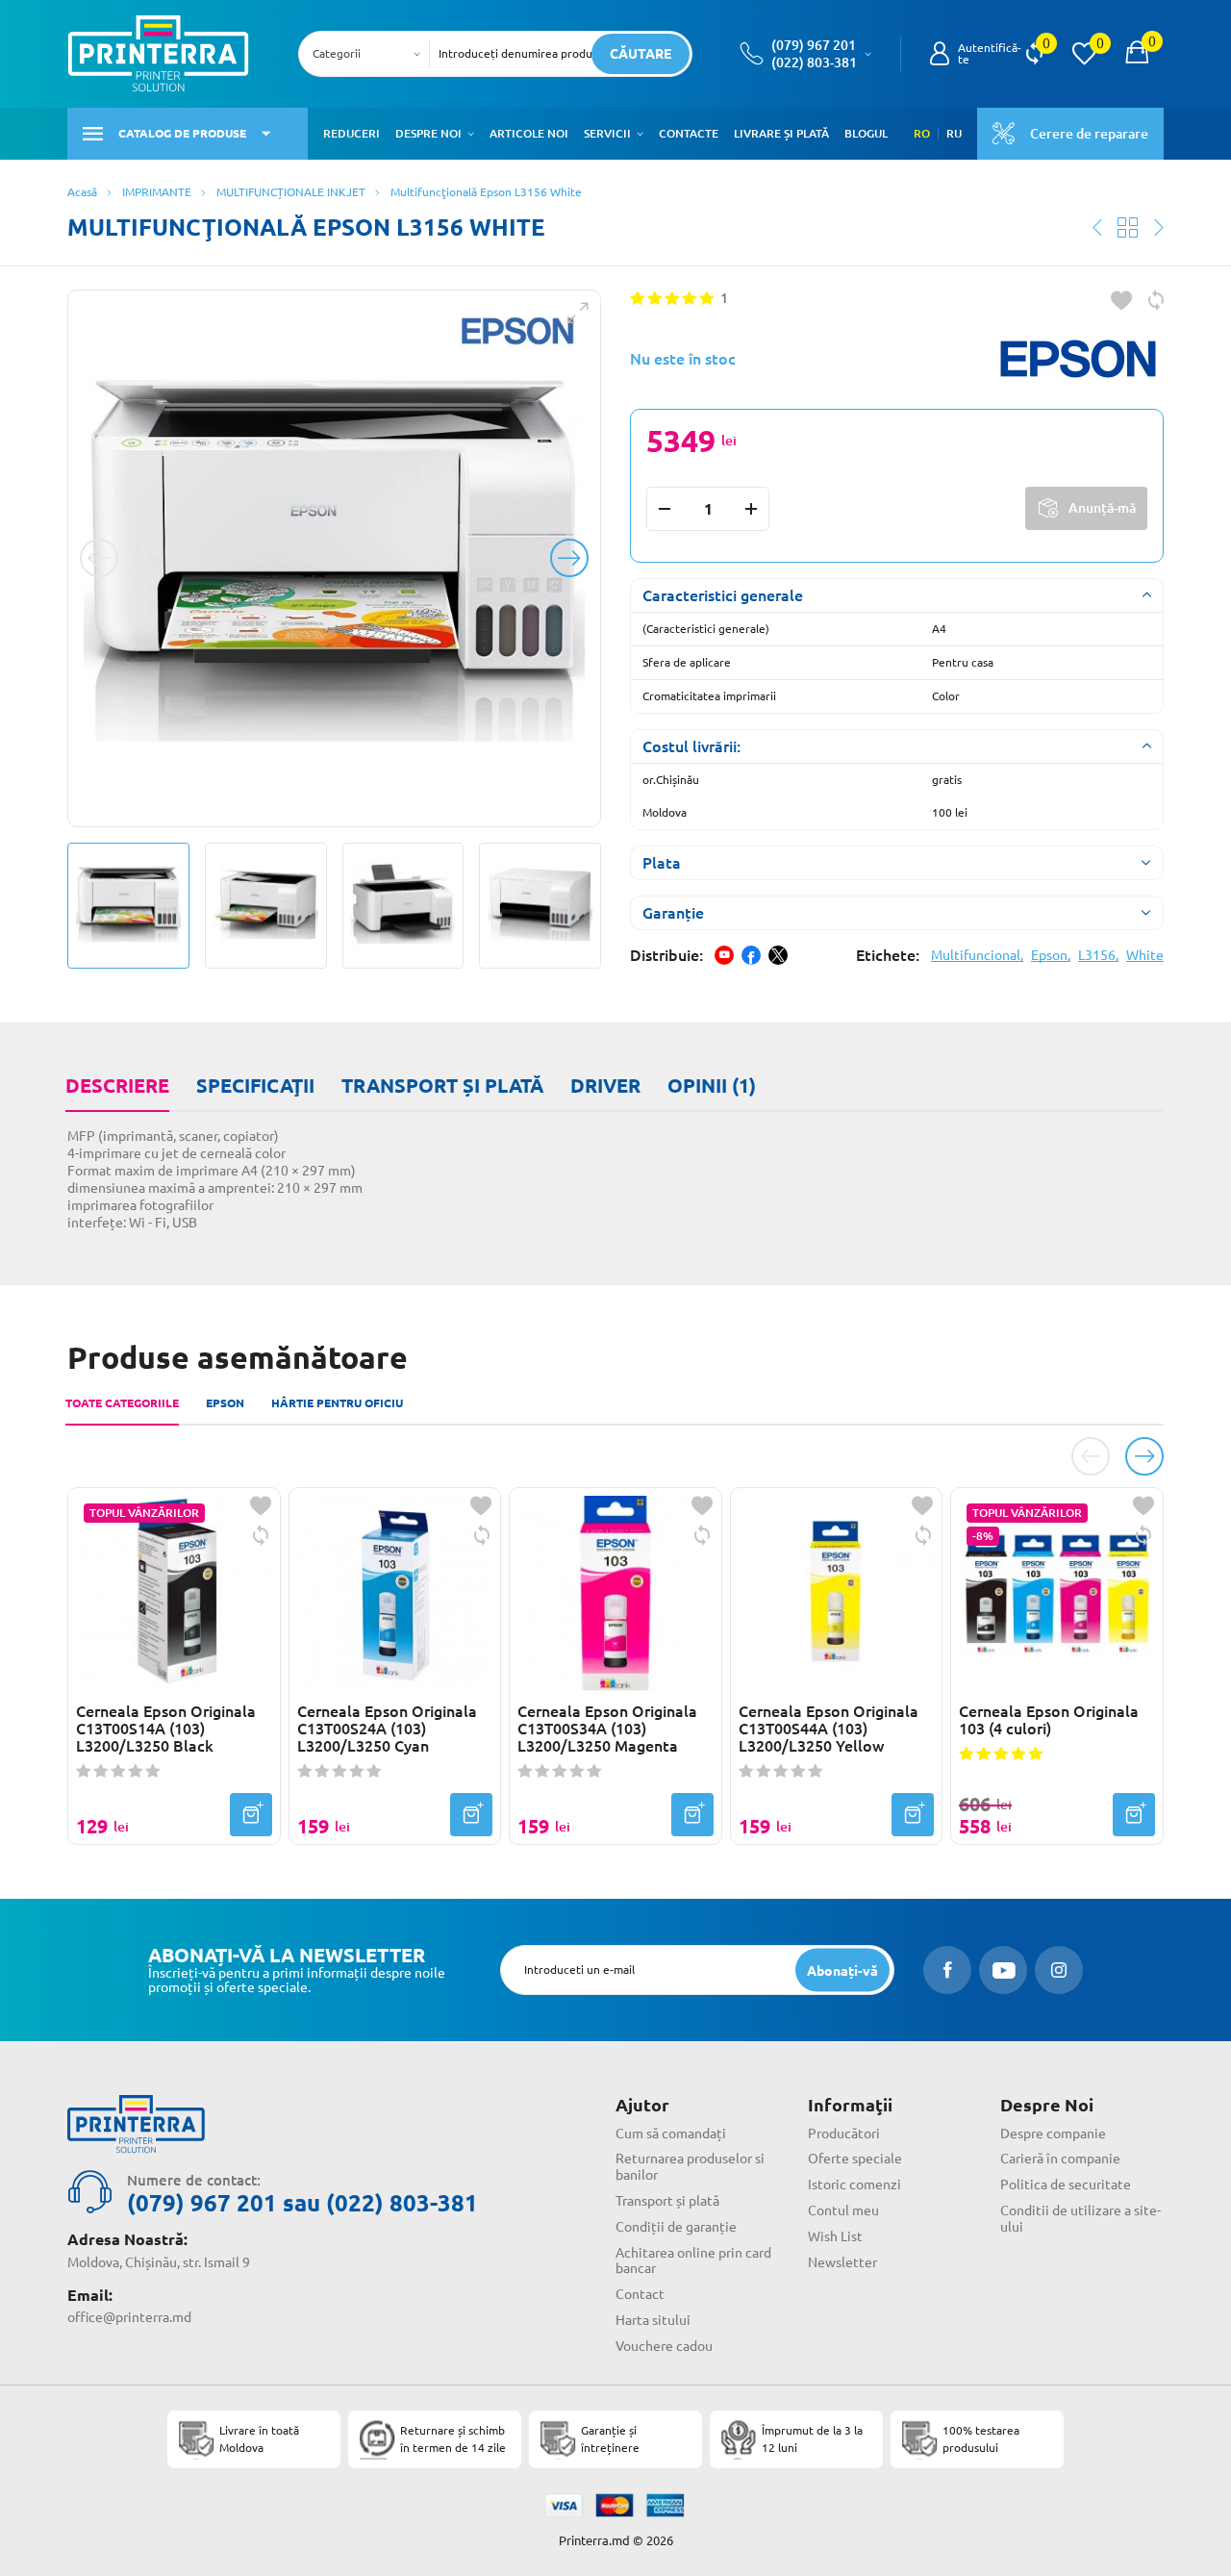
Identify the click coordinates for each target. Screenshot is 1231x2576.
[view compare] (1034, 54)
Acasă (82, 192)
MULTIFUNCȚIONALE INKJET (291, 192)
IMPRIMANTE (157, 192)
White (1145, 955)
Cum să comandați (671, 2134)
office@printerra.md (129, 2317)
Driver (605, 1086)
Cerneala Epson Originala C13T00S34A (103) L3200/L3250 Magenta (607, 1729)
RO (922, 134)
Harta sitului (653, 2320)
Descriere (117, 1086)
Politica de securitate (1066, 2185)
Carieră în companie (1060, 2159)
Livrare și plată (781, 133)
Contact (640, 2294)
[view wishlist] (1084, 54)
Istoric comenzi (854, 2185)
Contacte (689, 133)
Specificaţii (255, 1086)
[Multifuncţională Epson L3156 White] (334, 558)
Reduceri (352, 133)
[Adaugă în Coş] (251, 1815)
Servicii (607, 133)
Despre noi (428, 133)
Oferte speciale (855, 2159)
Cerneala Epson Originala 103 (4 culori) (1049, 1720)
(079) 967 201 (814, 45)
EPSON (225, 1403)
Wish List (835, 2236)
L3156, (1098, 955)
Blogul (866, 133)
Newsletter (842, 2262)
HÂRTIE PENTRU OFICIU (337, 1403)
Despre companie (1053, 2134)
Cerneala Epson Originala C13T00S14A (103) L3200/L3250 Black (166, 1729)
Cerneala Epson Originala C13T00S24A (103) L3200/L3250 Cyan (387, 1729)
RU (954, 134)
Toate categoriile (122, 1403)
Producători (844, 2134)
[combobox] (370, 54)
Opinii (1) (712, 1086)
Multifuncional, (977, 955)
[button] (471, 134)
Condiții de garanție (676, 2227)
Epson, (1051, 955)
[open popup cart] (1137, 54)
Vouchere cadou (664, 2346)
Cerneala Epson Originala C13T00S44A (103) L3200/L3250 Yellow (829, 1729)
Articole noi (529, 133)
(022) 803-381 (814, 63)
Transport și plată (442, 1086)
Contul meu (843, 2210)
